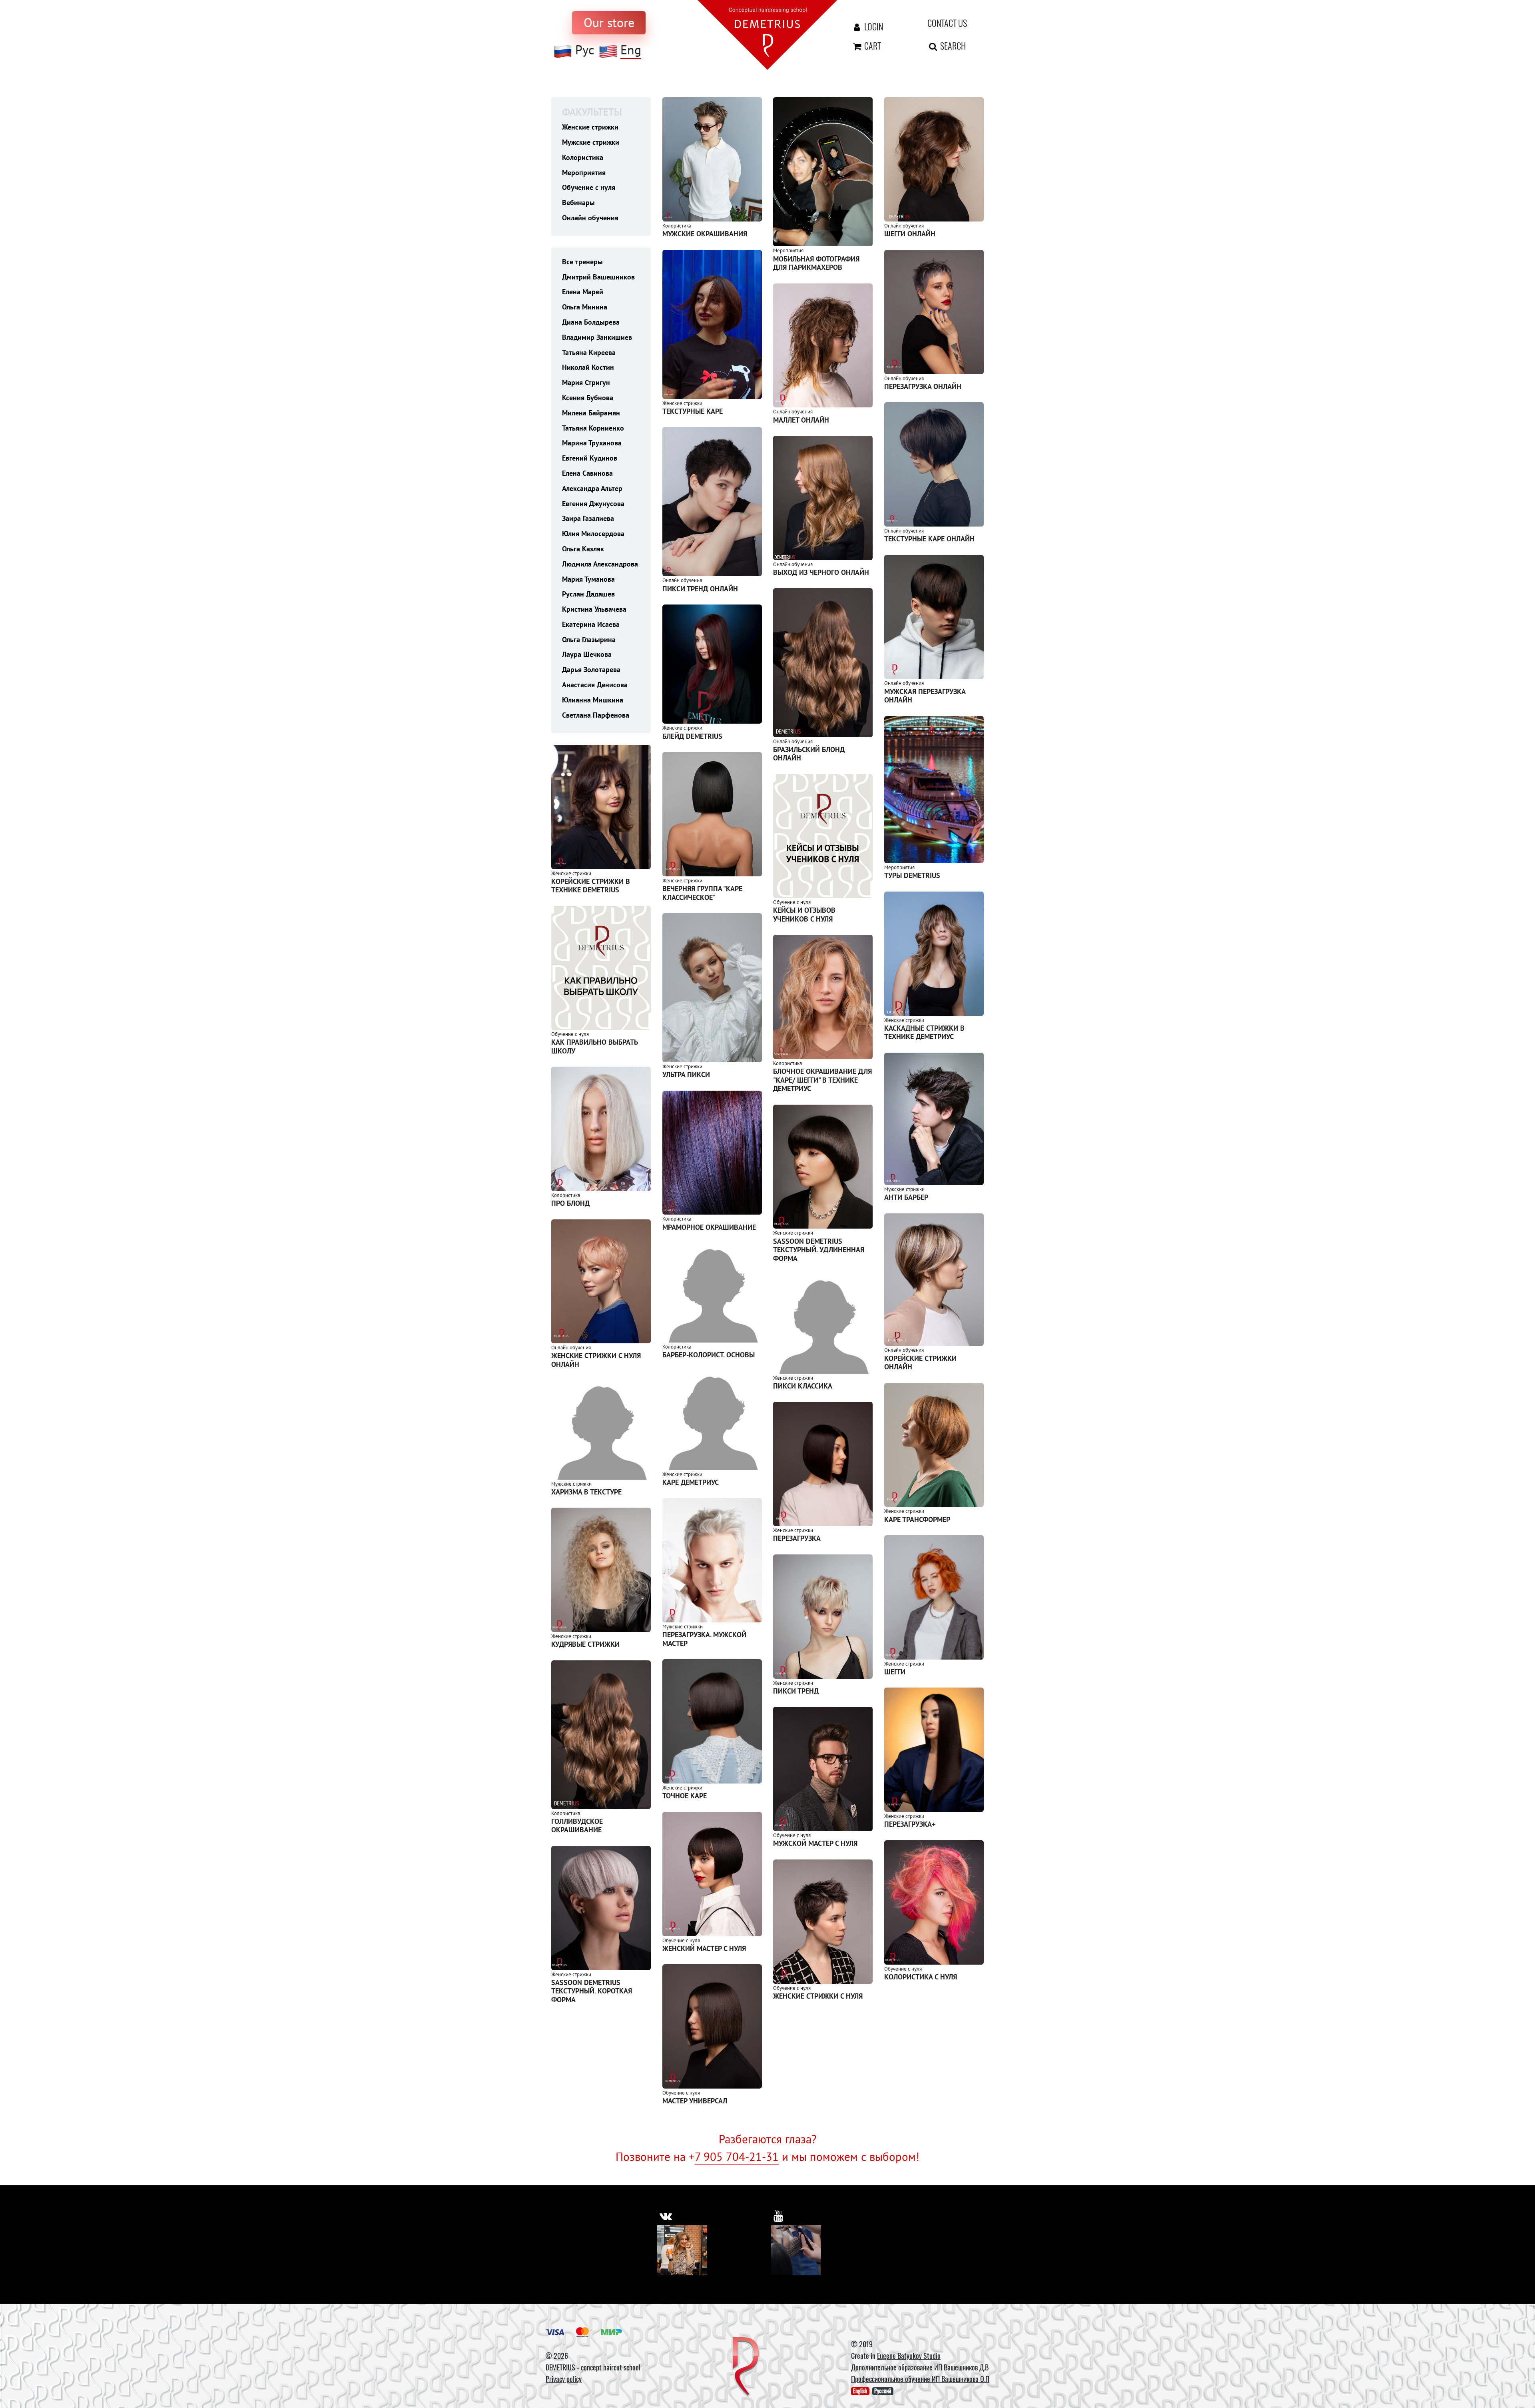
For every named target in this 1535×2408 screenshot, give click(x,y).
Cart (872, 46)
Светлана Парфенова (596, 715)
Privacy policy (564, 2379)
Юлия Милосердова (593, 534)
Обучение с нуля (589, 187)
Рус (585, 50)
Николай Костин (588, 367)
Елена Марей (583, 292)
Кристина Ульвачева (594, 609)
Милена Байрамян (591, 413)
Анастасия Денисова (595, 685)
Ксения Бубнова (588, 398)
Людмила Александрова (600, 564)
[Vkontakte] (682, 2250)
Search (952, 46)
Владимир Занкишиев (597, 337)
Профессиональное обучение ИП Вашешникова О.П (920, 2379)
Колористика (583, 157)
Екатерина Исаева (591, 624)
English (860, 2391)
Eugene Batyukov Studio (909, 2356)
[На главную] (767, 34)
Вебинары (578, 202)
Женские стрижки (590, 127)
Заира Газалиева (588, 518)
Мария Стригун (586, 382)
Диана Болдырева (591, 322)
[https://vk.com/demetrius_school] (666, 2216)
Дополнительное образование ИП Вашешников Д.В (920, 2367)
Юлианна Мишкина (593, 700)
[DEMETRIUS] (746, 2367)
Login (873, 26)
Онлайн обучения (590, 218)
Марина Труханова (592, 443)
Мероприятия (584, 173)
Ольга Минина (585, 307)
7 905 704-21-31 (737, 2157)
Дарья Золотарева (591, 669)
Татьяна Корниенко (593, 428)
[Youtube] (796, 2250)
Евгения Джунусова (593, 504)
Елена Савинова (587, 473)
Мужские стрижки (591, 142)
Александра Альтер (592, 488)
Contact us (947, 23)
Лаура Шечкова (587, 654)
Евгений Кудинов (590, 458)
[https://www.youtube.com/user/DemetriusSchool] (778, 2216)
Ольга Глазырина (589, 639)
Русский (883, 2391)
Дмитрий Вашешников (598, 277)
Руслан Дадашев (588, 594)
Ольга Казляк (583, 549)
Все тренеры (582, 262)
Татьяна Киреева (589, 352)
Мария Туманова (588, 579)
